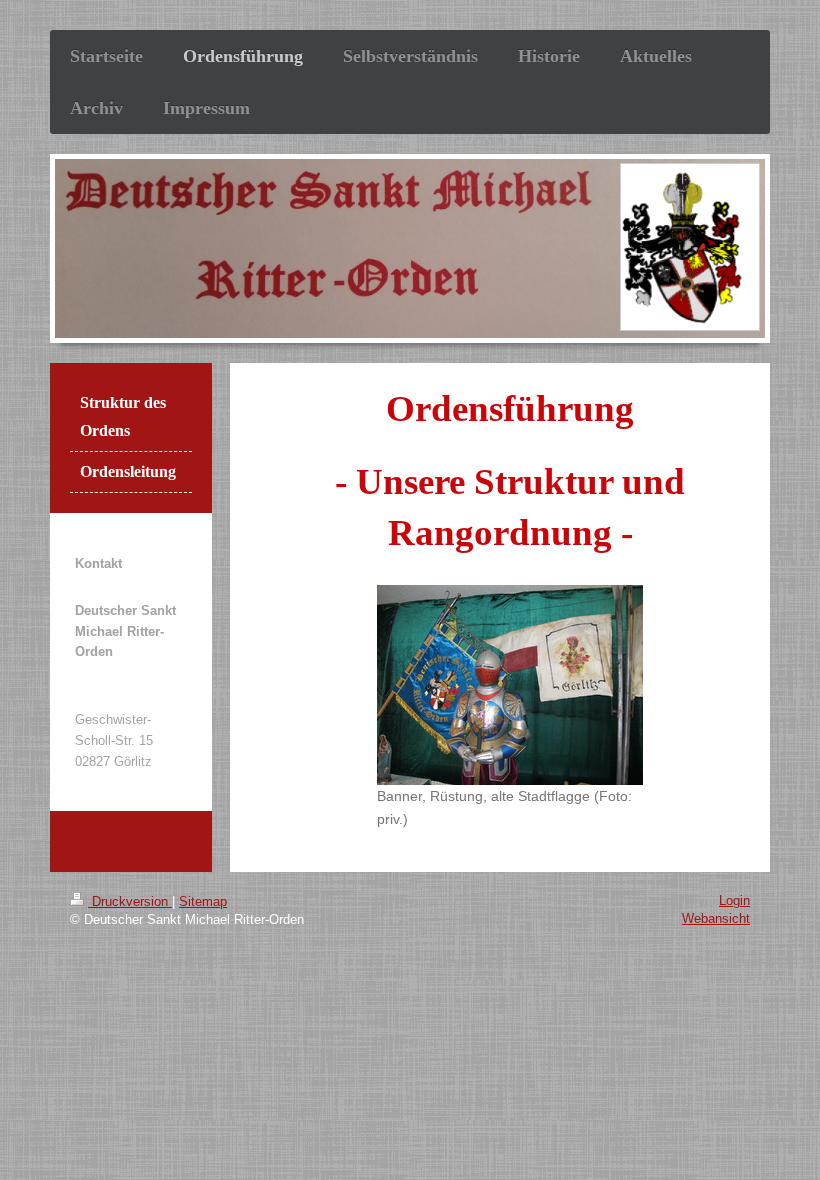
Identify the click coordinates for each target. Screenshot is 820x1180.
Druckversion (130, 901)
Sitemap (203, 901)
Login (734, 900)
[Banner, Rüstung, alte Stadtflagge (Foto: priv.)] (510, 685)
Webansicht (716, 918)
